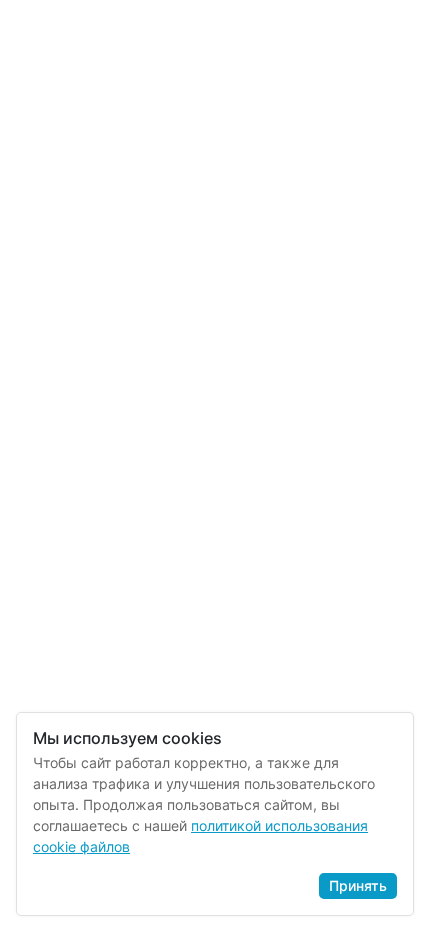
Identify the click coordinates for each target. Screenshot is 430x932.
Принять (358, 885)
